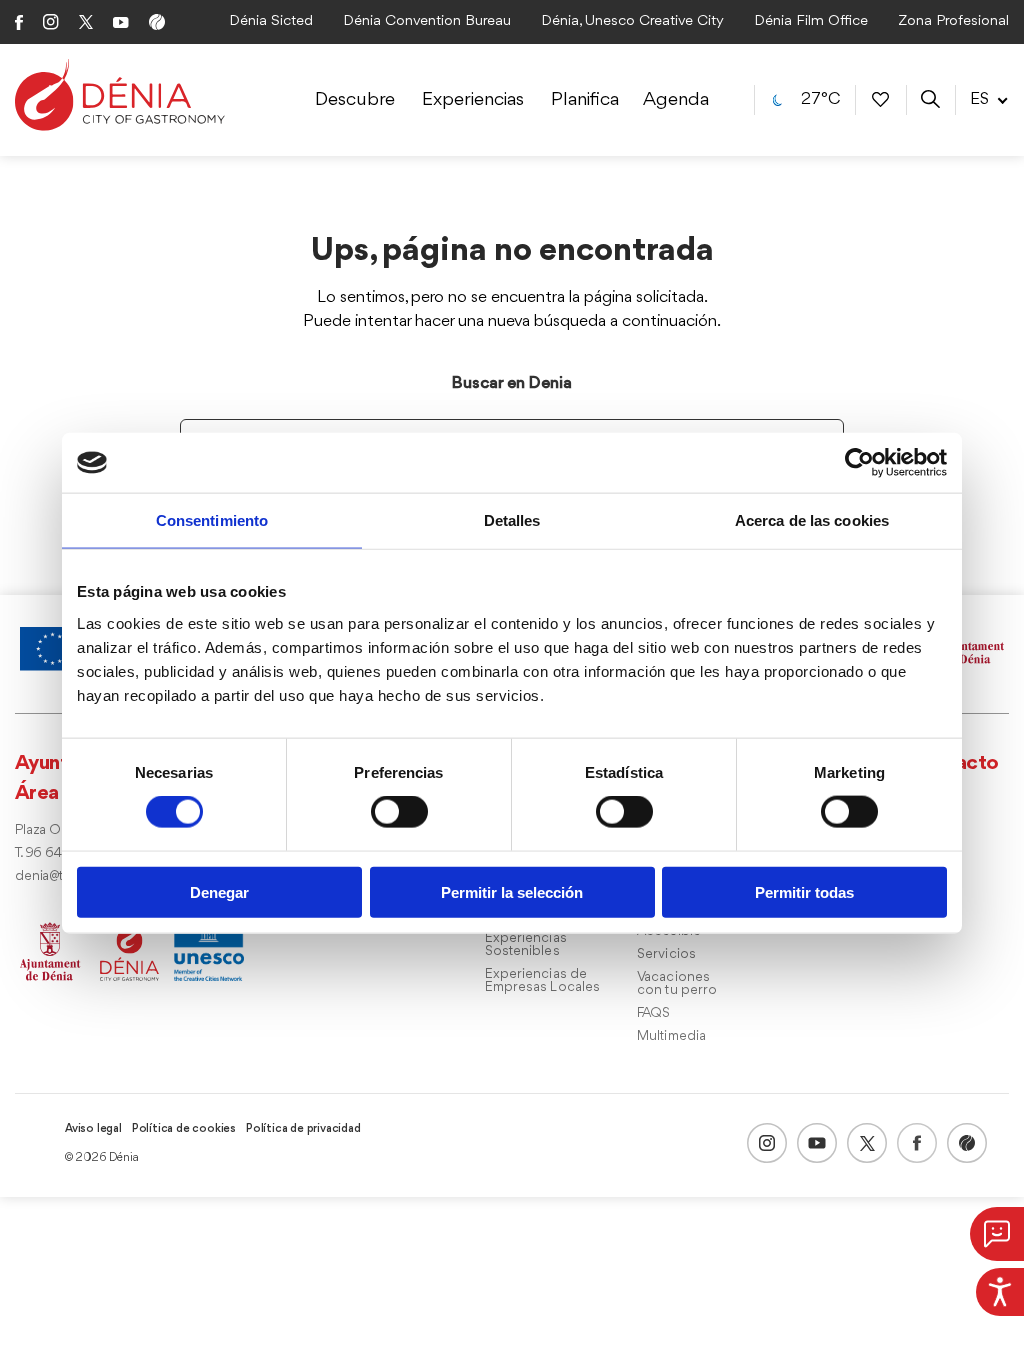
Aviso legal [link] (93, 1129)
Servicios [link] (666, 954)
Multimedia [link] (671, 1036)
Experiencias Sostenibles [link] (526, 945)
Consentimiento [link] (212, 520)
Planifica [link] (585, 100)
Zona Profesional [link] (953, 21)
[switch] (399, 812)
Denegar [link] (219, 891)
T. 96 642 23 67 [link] (61, 853)
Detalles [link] (512, 520)
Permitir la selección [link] (512, 891)
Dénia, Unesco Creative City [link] (632, 21)
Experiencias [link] (473, 100)
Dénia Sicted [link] (271, 21)
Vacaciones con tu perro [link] (677, 984)
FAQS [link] (653, 1013)
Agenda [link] (676, 100)
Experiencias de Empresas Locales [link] (543, 981)
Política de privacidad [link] (303, 1129)
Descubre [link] (355, 100)
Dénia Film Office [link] (811, 21)
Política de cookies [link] (184, 1129)
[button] (997, 1234)
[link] (1000, 1292)
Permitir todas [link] (804, 891)
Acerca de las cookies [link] (812, 520)
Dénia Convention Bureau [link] (427, 21)
